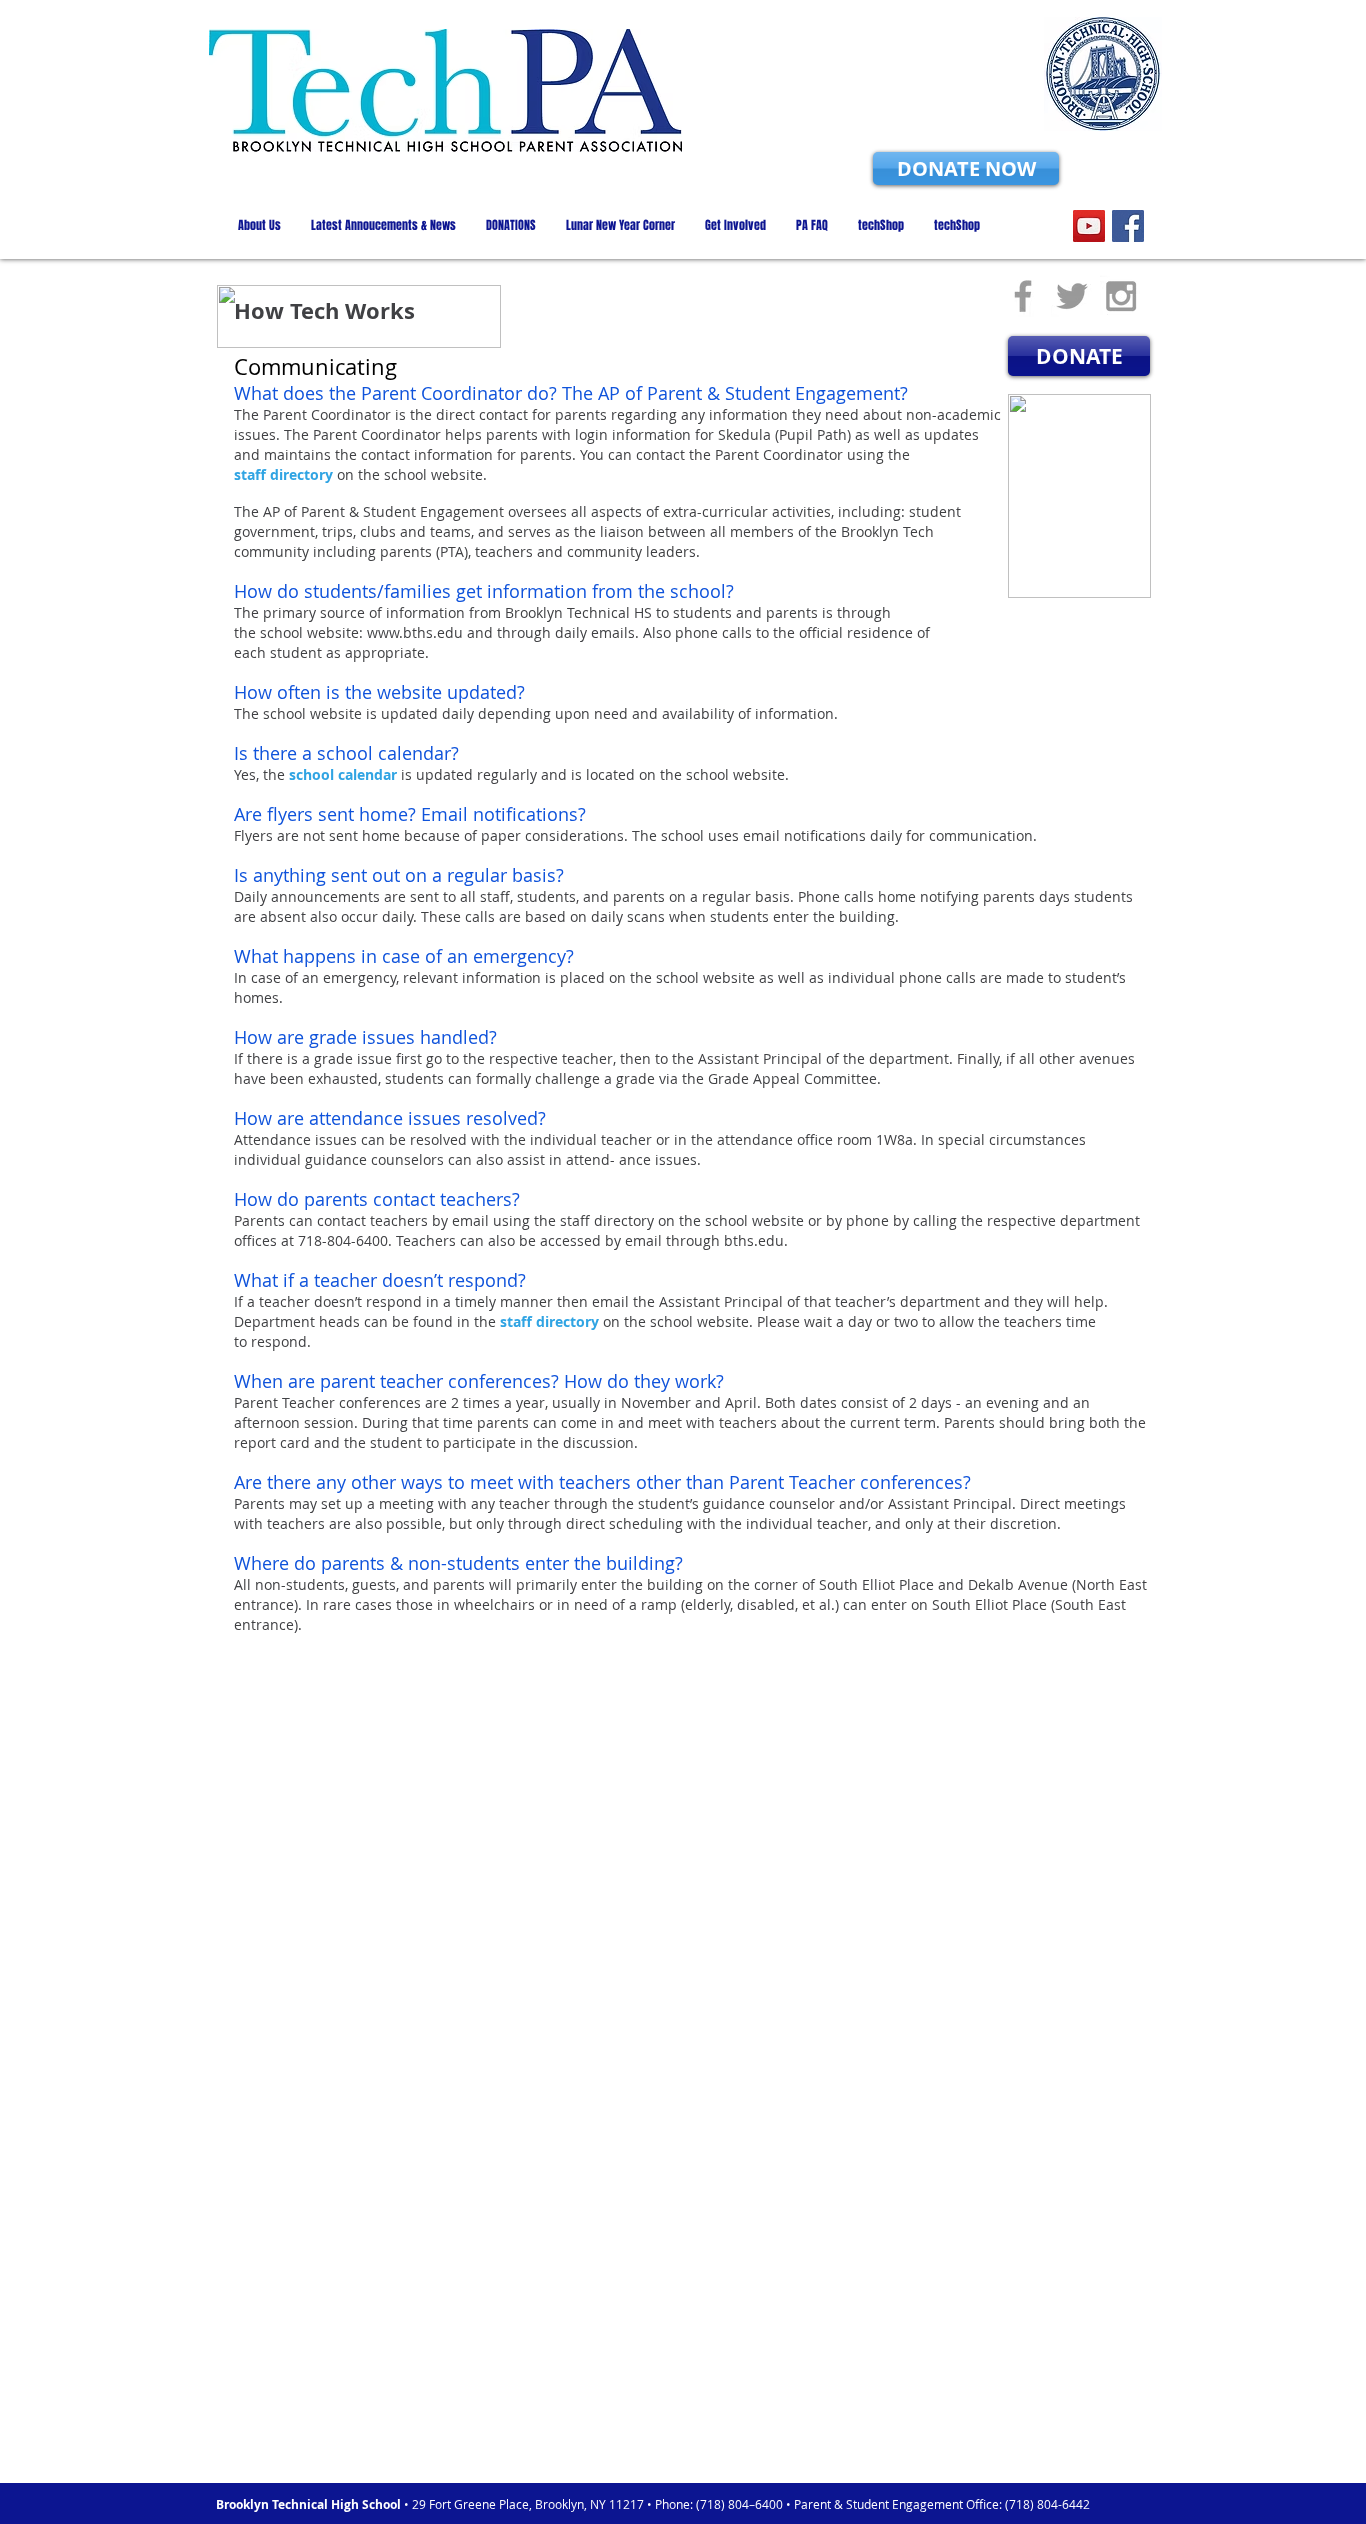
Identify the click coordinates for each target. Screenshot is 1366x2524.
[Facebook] (1128, 226)
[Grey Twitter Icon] (1072, 296)
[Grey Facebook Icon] (1023, 296)
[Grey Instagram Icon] (1121, 296)
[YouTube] (1089, 226)
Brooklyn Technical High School (310, 2504)
